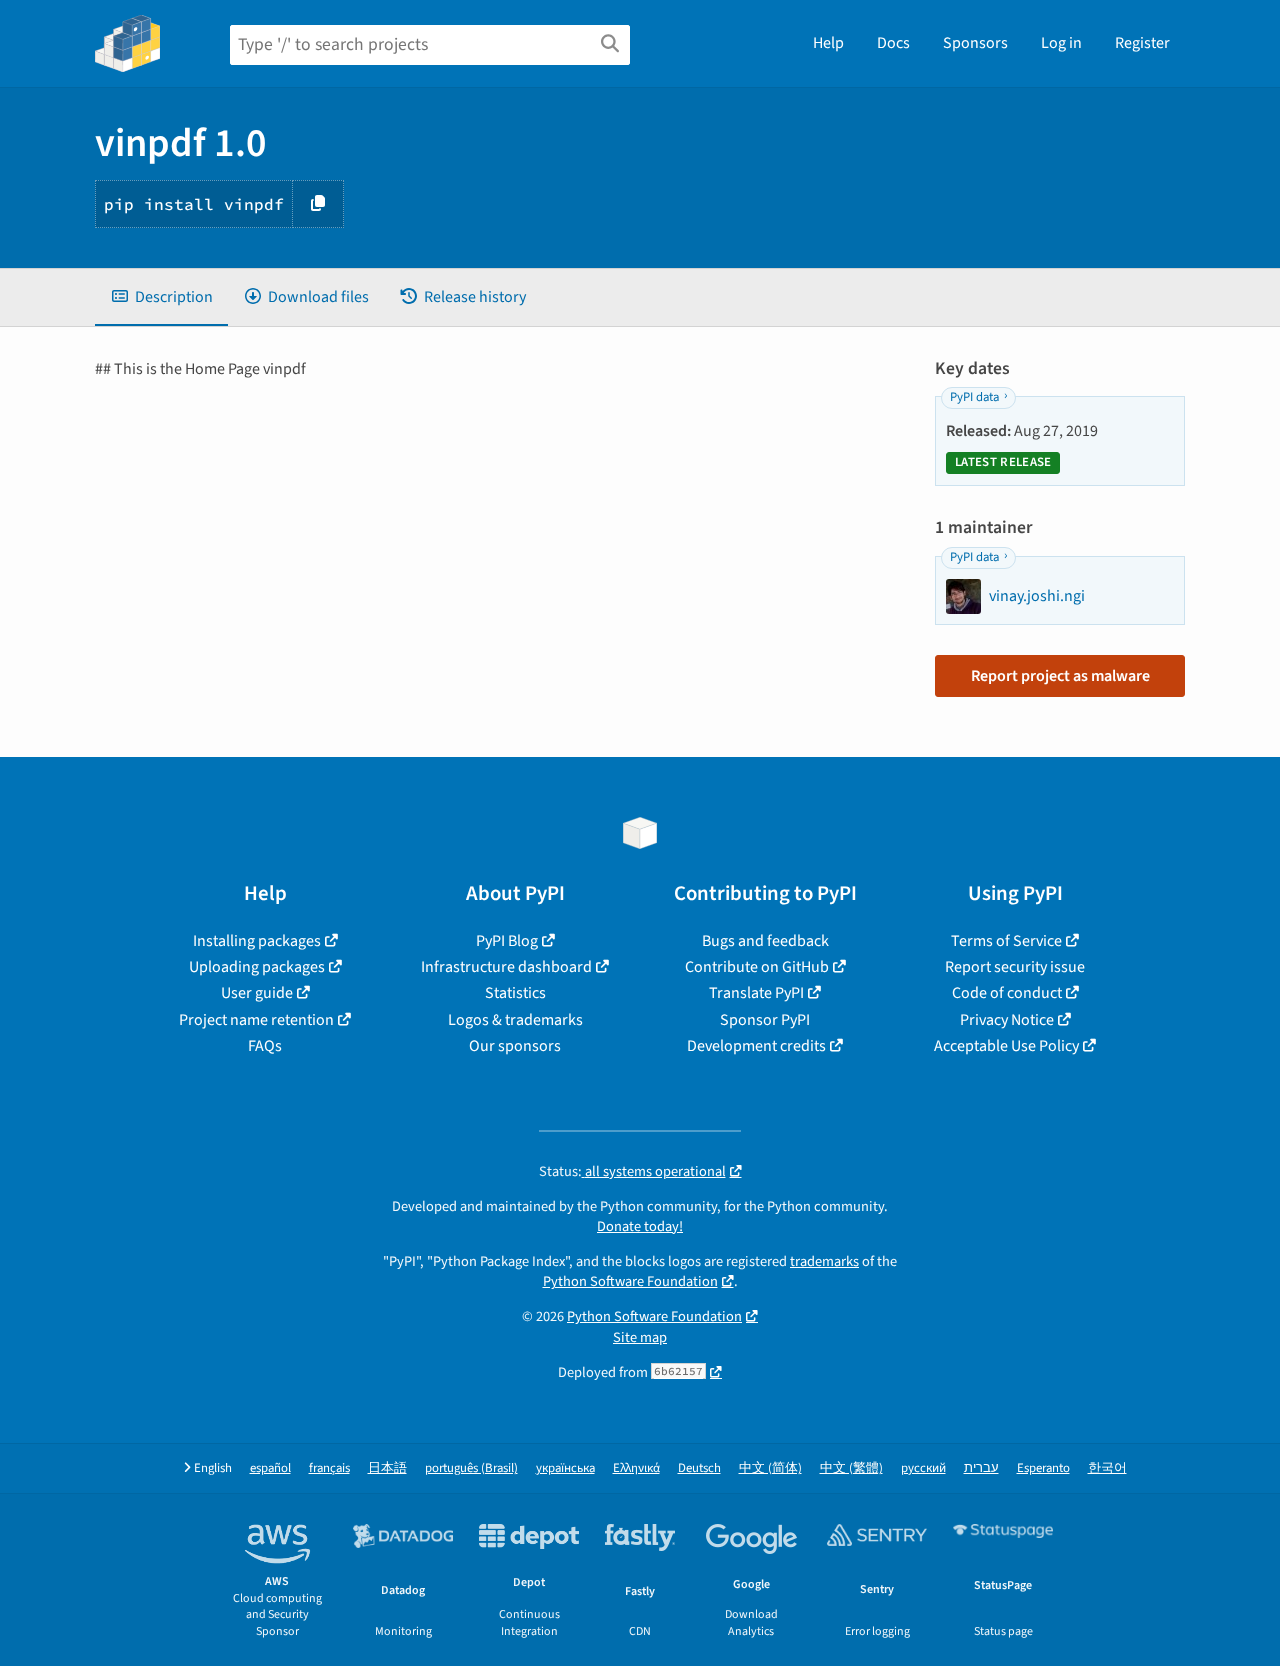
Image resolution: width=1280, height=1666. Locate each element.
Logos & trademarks (515, 1020)
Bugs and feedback (765, 941)
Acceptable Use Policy (1006, 1046)
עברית (981, 1468)
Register (1142, 43)
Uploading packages (257, 967)
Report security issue (1015, 967)
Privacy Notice (1007, 1020)
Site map (640, 1337)
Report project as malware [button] (1060, 676)
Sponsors (975, 43)
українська (565, 1468)
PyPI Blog (507, 941)
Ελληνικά (636, 1468)
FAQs (265, 1046)
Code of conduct (1007, 993)
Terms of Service (1006, 941)
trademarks (824, 1261)
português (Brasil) (471, 1468)
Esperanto (1043, 1468)
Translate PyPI (756, 993)
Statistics (515, 993)
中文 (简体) (770, 1468)
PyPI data (974, 397)
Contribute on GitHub (757, 967)
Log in (1061, 43)
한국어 (1107, 1468)
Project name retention (256, 1020)
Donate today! (640, 1226)
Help (828, 43)
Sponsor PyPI (765, 1020)
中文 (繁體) (851, 1468)
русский (923, 1468)
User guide (257, 993)
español (270, 1468)
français (329, 1468)
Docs (893, 43)
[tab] (161, 297)
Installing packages (257, 941)
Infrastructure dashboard (506, 967)
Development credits (756, 1046)
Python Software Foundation (630, 1281)
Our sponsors (515, 1046)
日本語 (387, 1468)
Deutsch (699, 1468)
